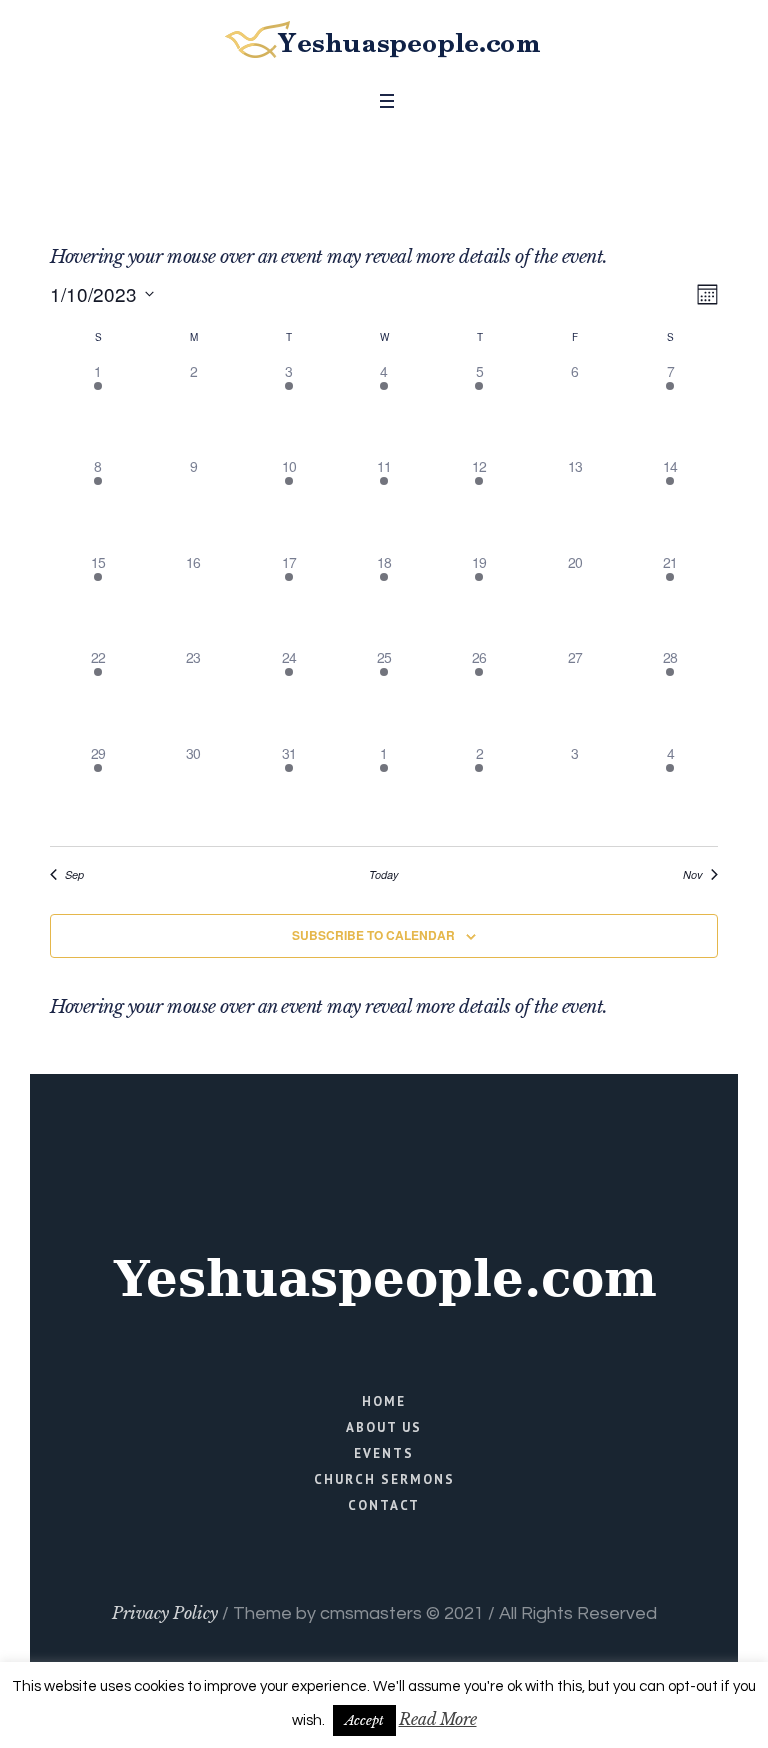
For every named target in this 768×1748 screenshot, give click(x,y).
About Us (384, 1427)
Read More (438, 1719)
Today (384, 874)
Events (384, 1453)
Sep (74, 874)
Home (384, 1401)
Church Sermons (384, 1479)
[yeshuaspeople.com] (384, 40)
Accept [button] (364, 1720)
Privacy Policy (165, 1613)
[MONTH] (703, 294)
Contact (384, 1505)
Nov (693, 874)
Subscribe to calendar (373, 935)
